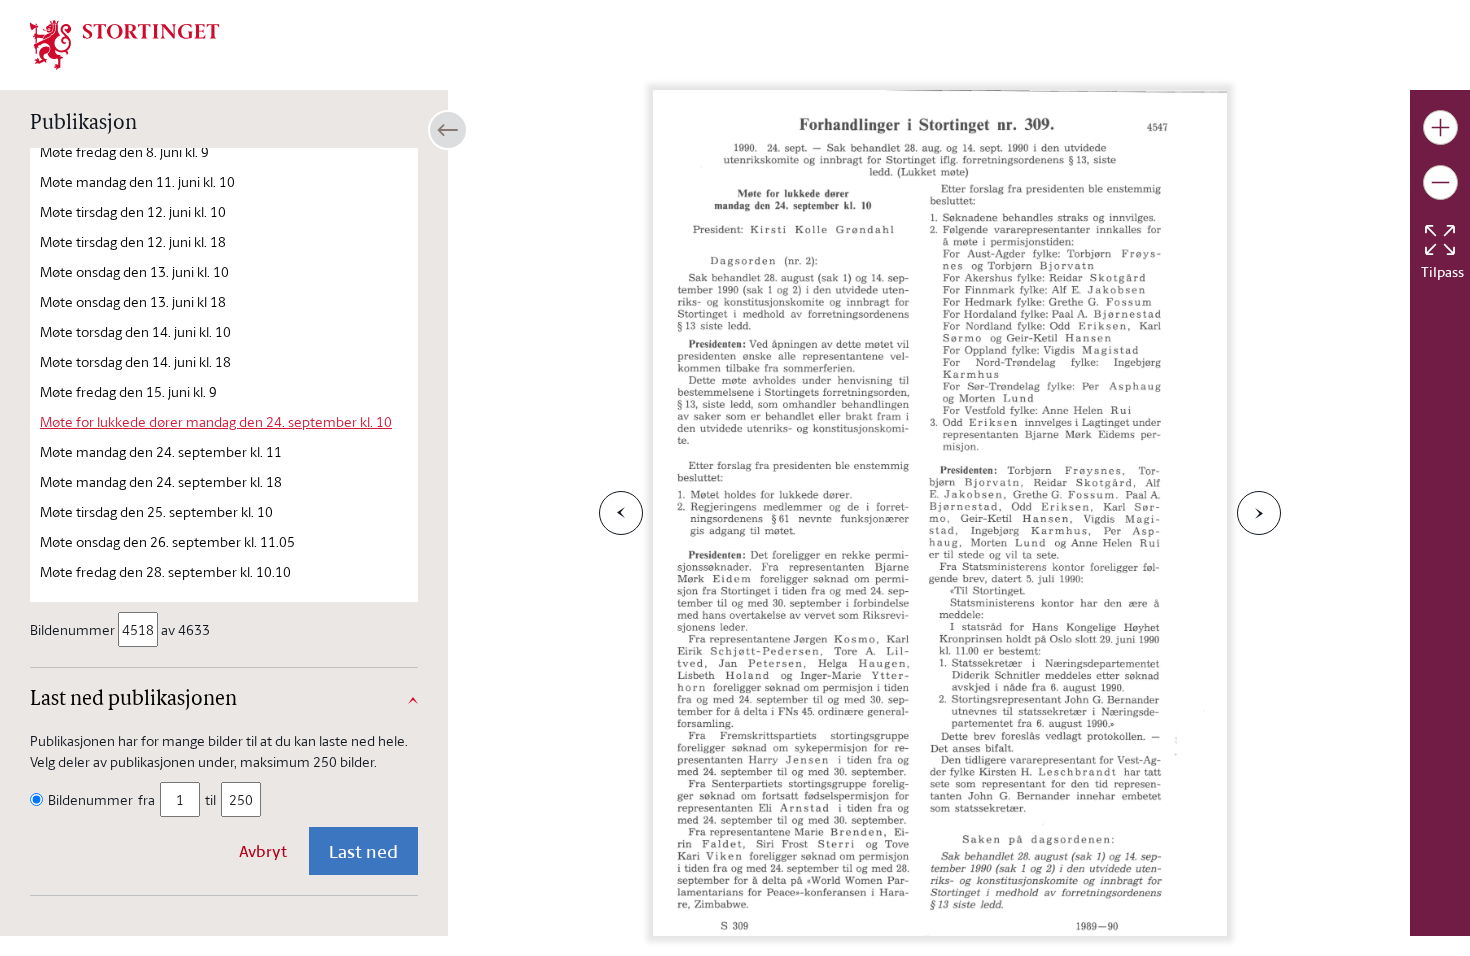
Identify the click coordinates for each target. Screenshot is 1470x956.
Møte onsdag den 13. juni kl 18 (133, 301)
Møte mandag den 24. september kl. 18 (161, 481)
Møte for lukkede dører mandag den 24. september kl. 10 (216, 421)
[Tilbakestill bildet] (1440, 240)
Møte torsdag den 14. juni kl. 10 (135, 331)
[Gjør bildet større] (1440, 127)
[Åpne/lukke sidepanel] (448, 130)
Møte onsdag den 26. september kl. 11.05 (167, 541)
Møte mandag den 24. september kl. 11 (161, 451)
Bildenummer (72, 629)
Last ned (363, 851)
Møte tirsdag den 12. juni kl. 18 (133, 241)
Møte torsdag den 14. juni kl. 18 (135, 361)
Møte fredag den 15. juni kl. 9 (128, 391)
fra (146, 799)
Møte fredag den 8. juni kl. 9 (124, 151)
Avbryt (263, 851)
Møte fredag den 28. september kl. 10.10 (165, 571)
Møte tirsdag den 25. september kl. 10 (156, 511)
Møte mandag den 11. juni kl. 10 (137, 181)
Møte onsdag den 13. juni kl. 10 (134, 271)
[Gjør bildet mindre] (1440, 182)
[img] (125, 43)
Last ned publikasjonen (133, 700)
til (210, 799)
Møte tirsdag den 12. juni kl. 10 (133, 211)
